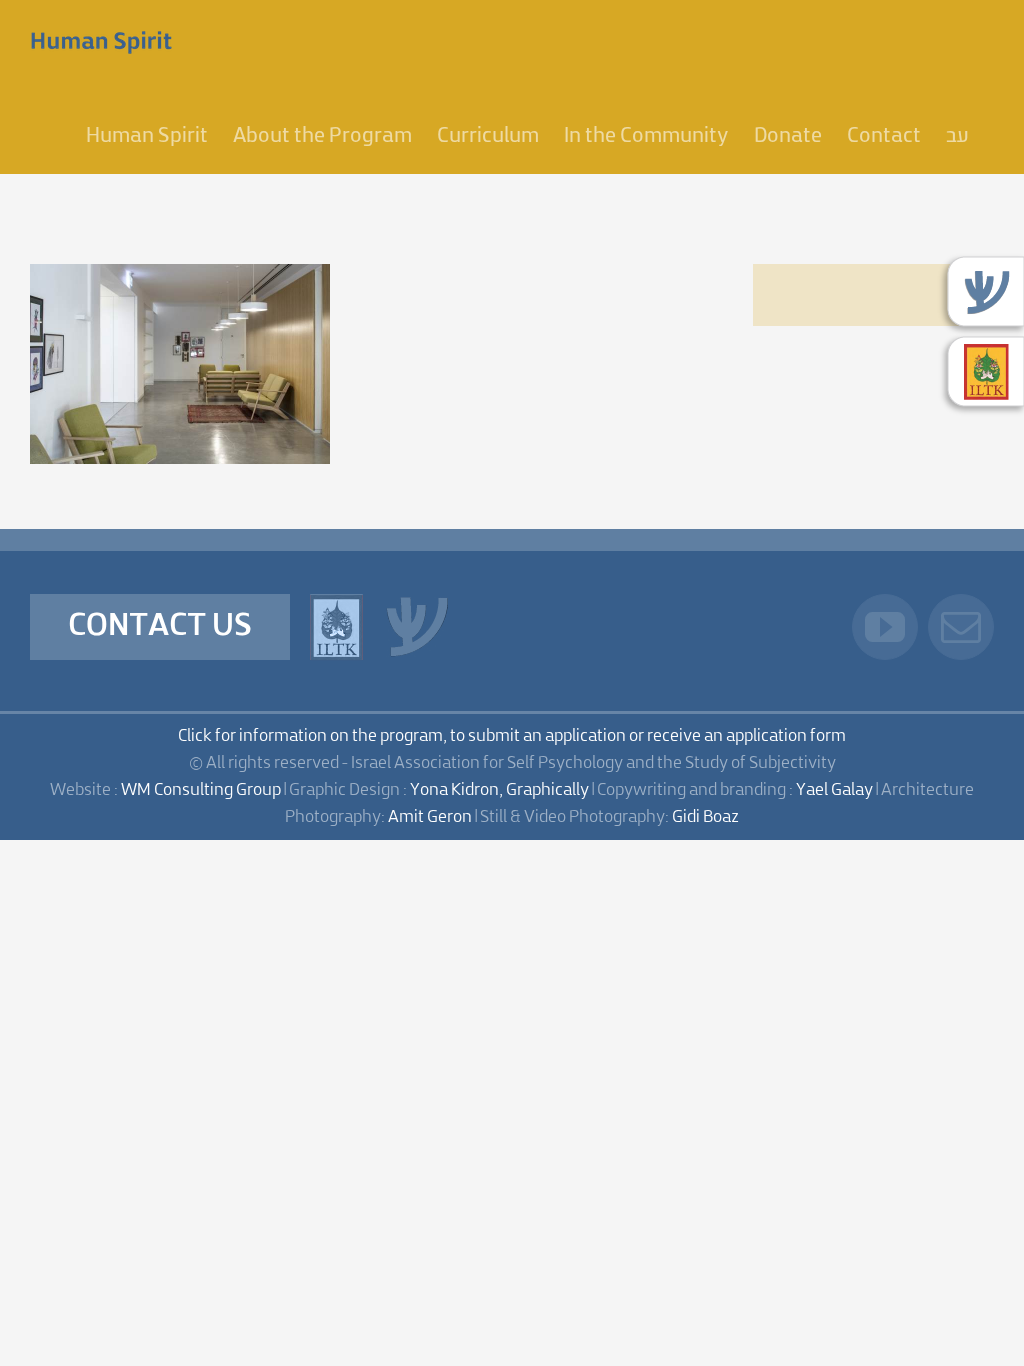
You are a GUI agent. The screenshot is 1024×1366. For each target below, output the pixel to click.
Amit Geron (430, 817)
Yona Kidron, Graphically (499, 790)
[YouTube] (885, 627)
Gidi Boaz (705, 817)
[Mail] (961, 627)
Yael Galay (834, 790)
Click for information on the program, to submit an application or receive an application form (512, 736)
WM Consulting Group (201, 790)
